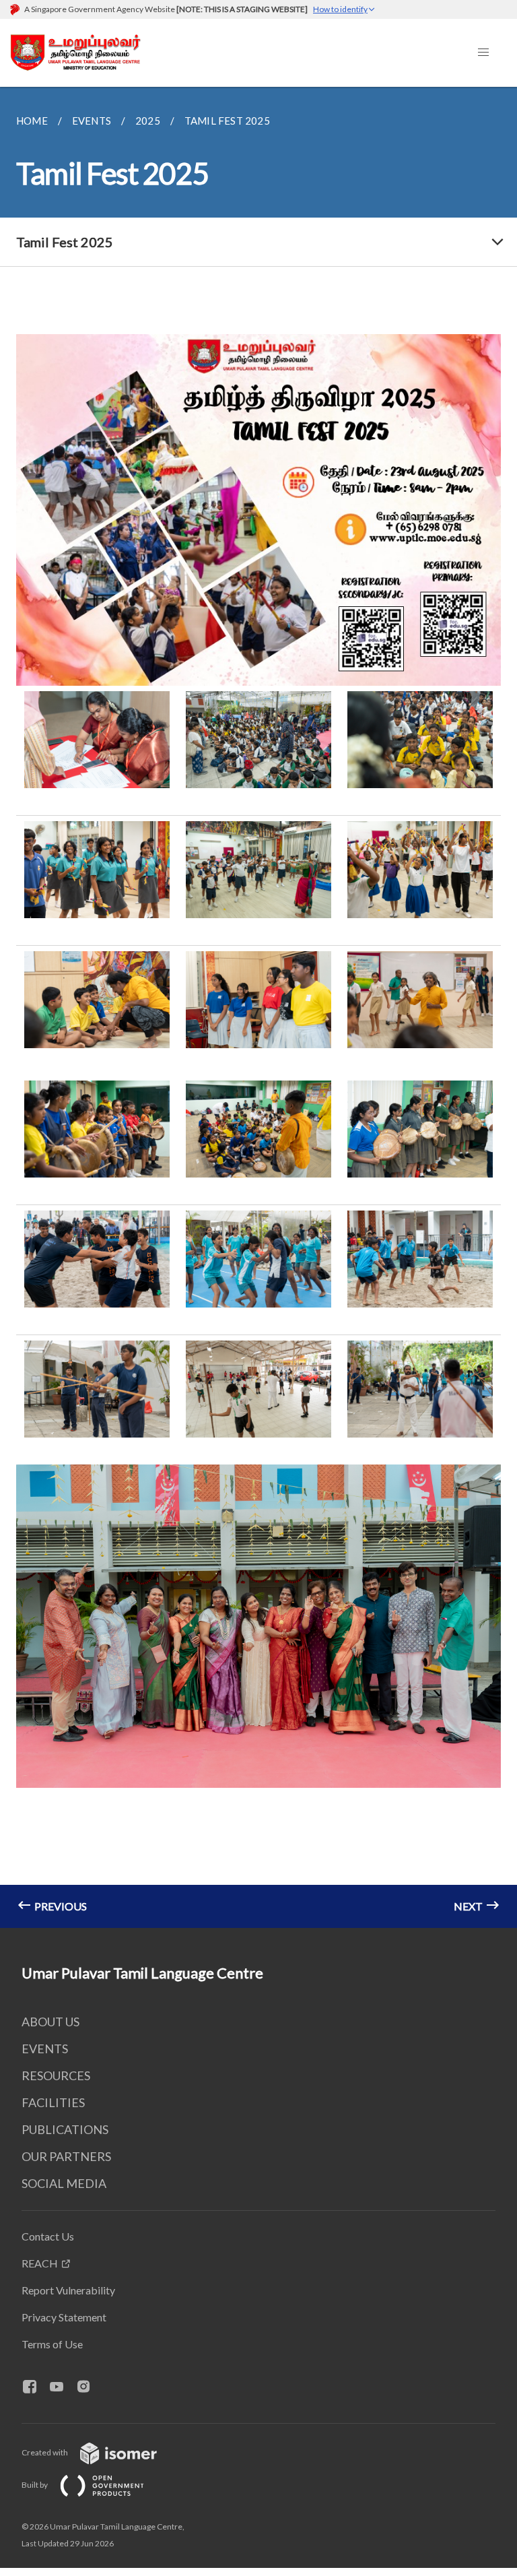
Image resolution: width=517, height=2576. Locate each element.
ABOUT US (50, 2022)
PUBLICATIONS (65, 2129)
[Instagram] (89, 2387)
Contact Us (48, 2236)
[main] (258, 1007)
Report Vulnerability (68, 2290)
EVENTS (45, 2049)
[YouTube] (62, 2387)
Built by (35, 2485)
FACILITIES (53, 2102)
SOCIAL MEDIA (64, 2183)
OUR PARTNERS (66, 2156)
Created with (45, 2452)
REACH (40, 2263)
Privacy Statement (64, 2317)
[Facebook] (35, 2387)
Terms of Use (52, 2344)
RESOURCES (56, 2075)
